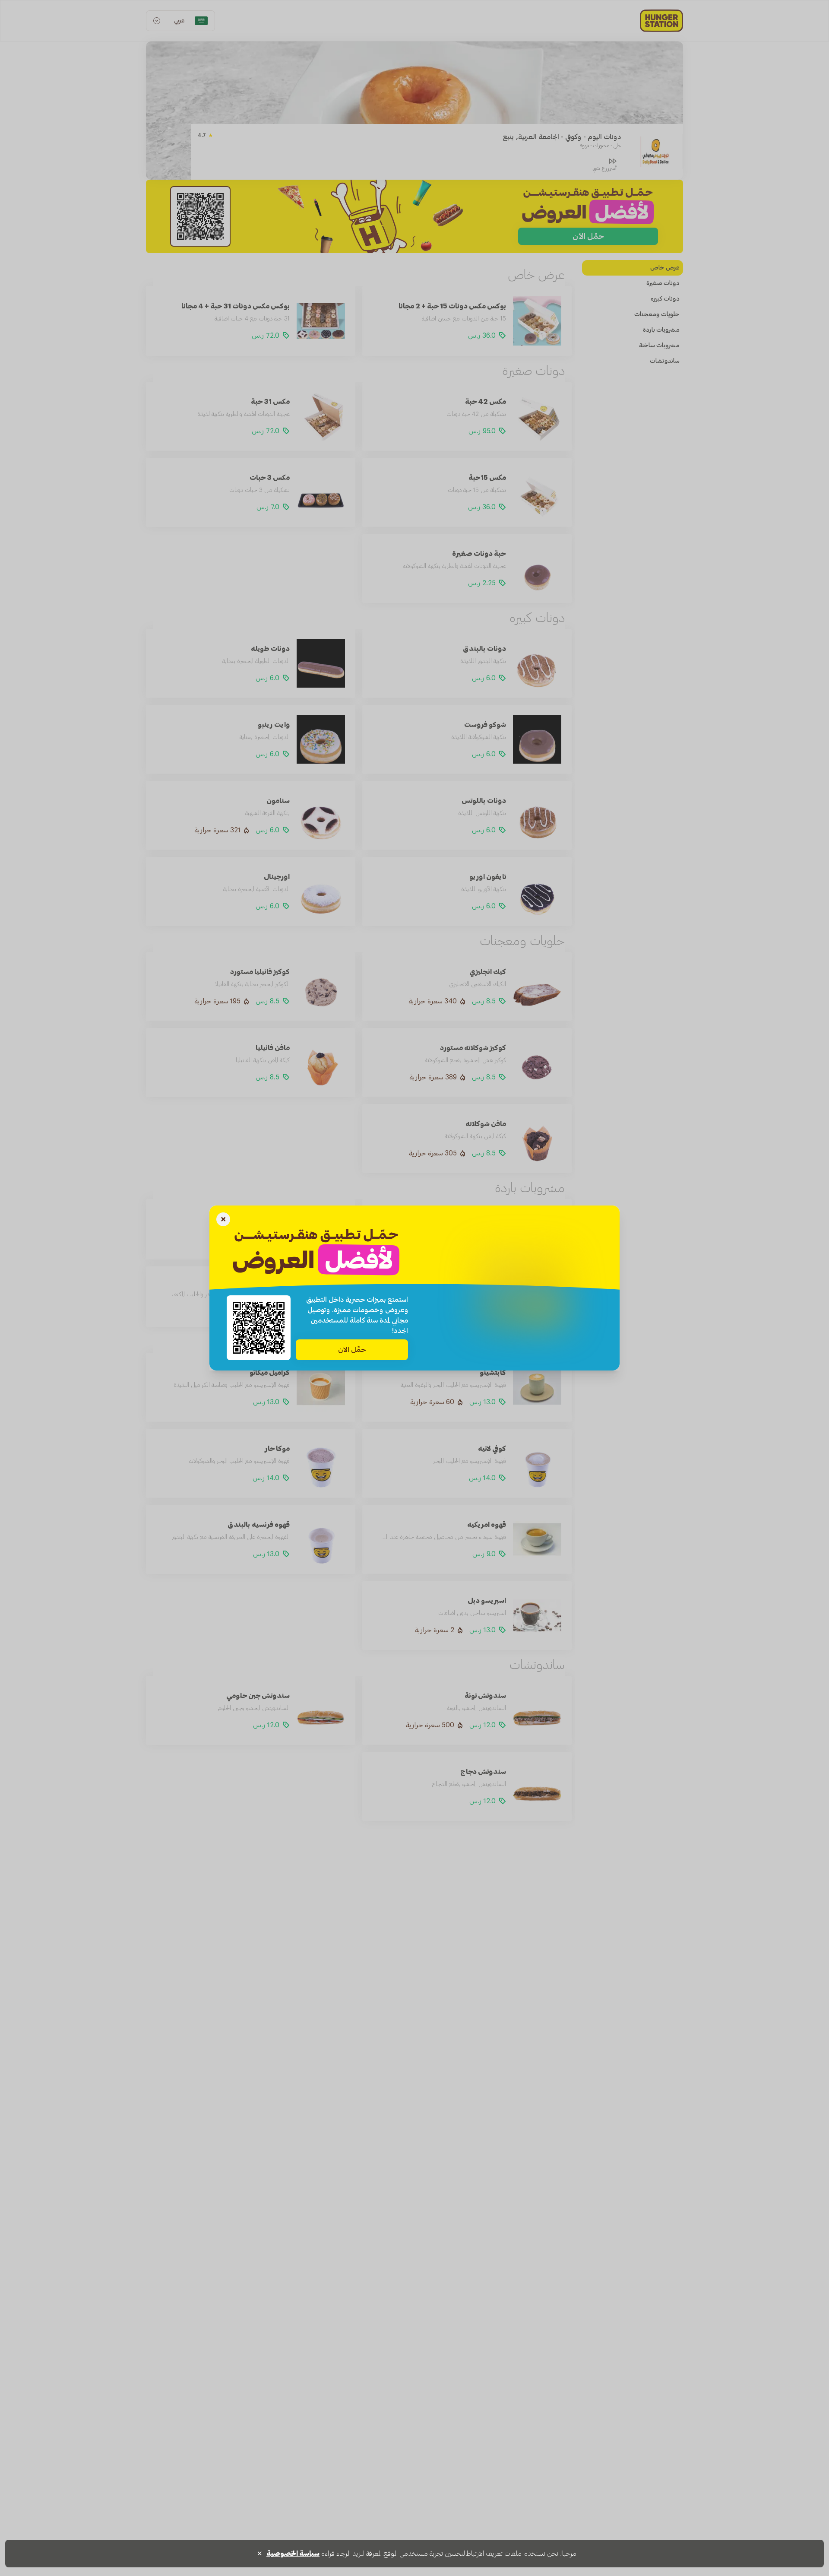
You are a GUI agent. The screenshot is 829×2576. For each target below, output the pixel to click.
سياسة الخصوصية (293, 2554)
